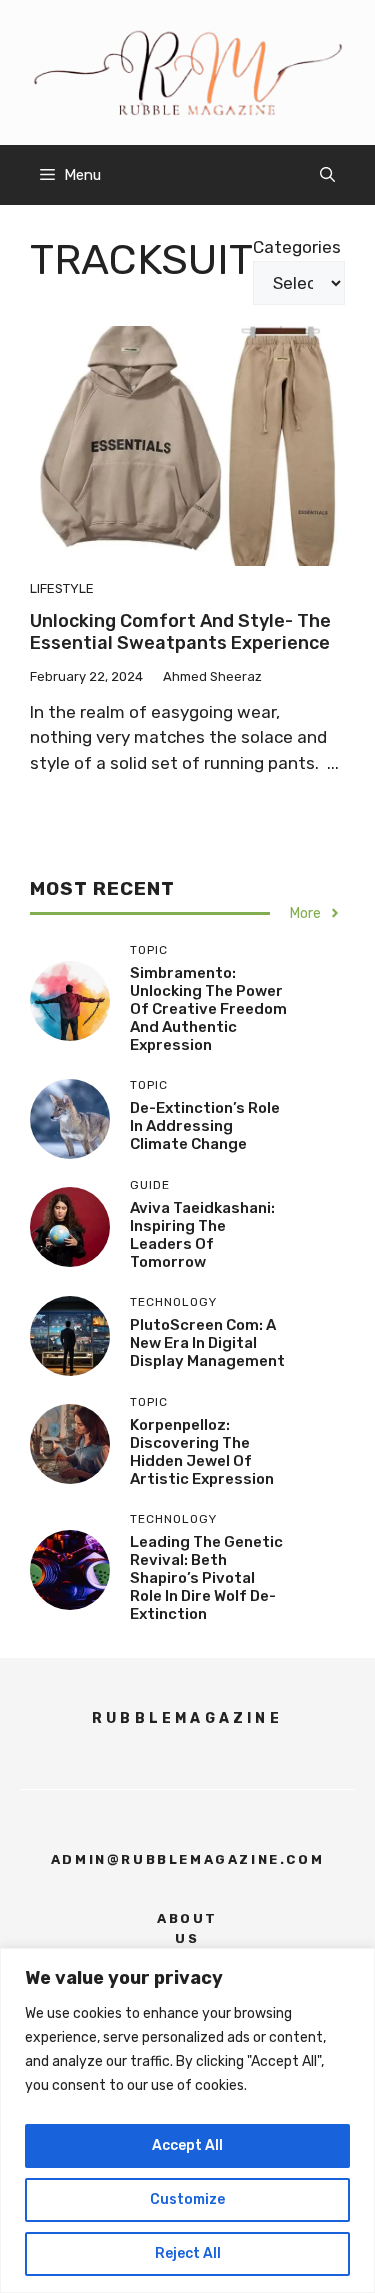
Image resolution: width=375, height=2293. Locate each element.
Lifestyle (62, 588)
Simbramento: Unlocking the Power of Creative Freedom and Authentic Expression (208, 1009)
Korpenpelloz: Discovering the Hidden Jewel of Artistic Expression (202, 1452)
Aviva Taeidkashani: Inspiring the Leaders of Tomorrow (202, 1235)
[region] (187, 2120)
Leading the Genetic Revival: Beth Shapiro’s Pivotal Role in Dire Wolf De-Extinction (206, 1578)
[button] (327, 175)
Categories (297, 247)
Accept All (187, 2145)
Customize (187, 2199)
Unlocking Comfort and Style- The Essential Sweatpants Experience (180, 632)
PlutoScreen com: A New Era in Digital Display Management (207, 1343)
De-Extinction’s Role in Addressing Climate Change (205, 1126)
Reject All (188, 2253)
